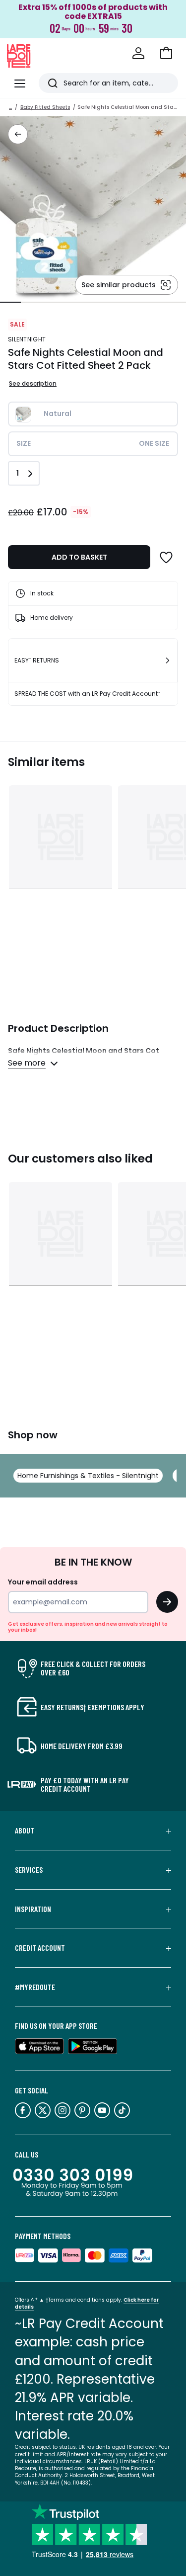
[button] (166, 53)
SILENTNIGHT (27, 339)
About (25, 1830)
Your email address (43, 1582)
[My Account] (138, 53)
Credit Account (40, 1948)
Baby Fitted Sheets (45, 107)
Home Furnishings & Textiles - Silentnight (88, 1476)
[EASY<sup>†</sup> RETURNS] (168, 661)
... (10, 107)
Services (29, 1870)
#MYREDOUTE (35, 1987)
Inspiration (33, 1909)
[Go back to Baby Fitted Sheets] (18, 134)
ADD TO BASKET (79, 557)
